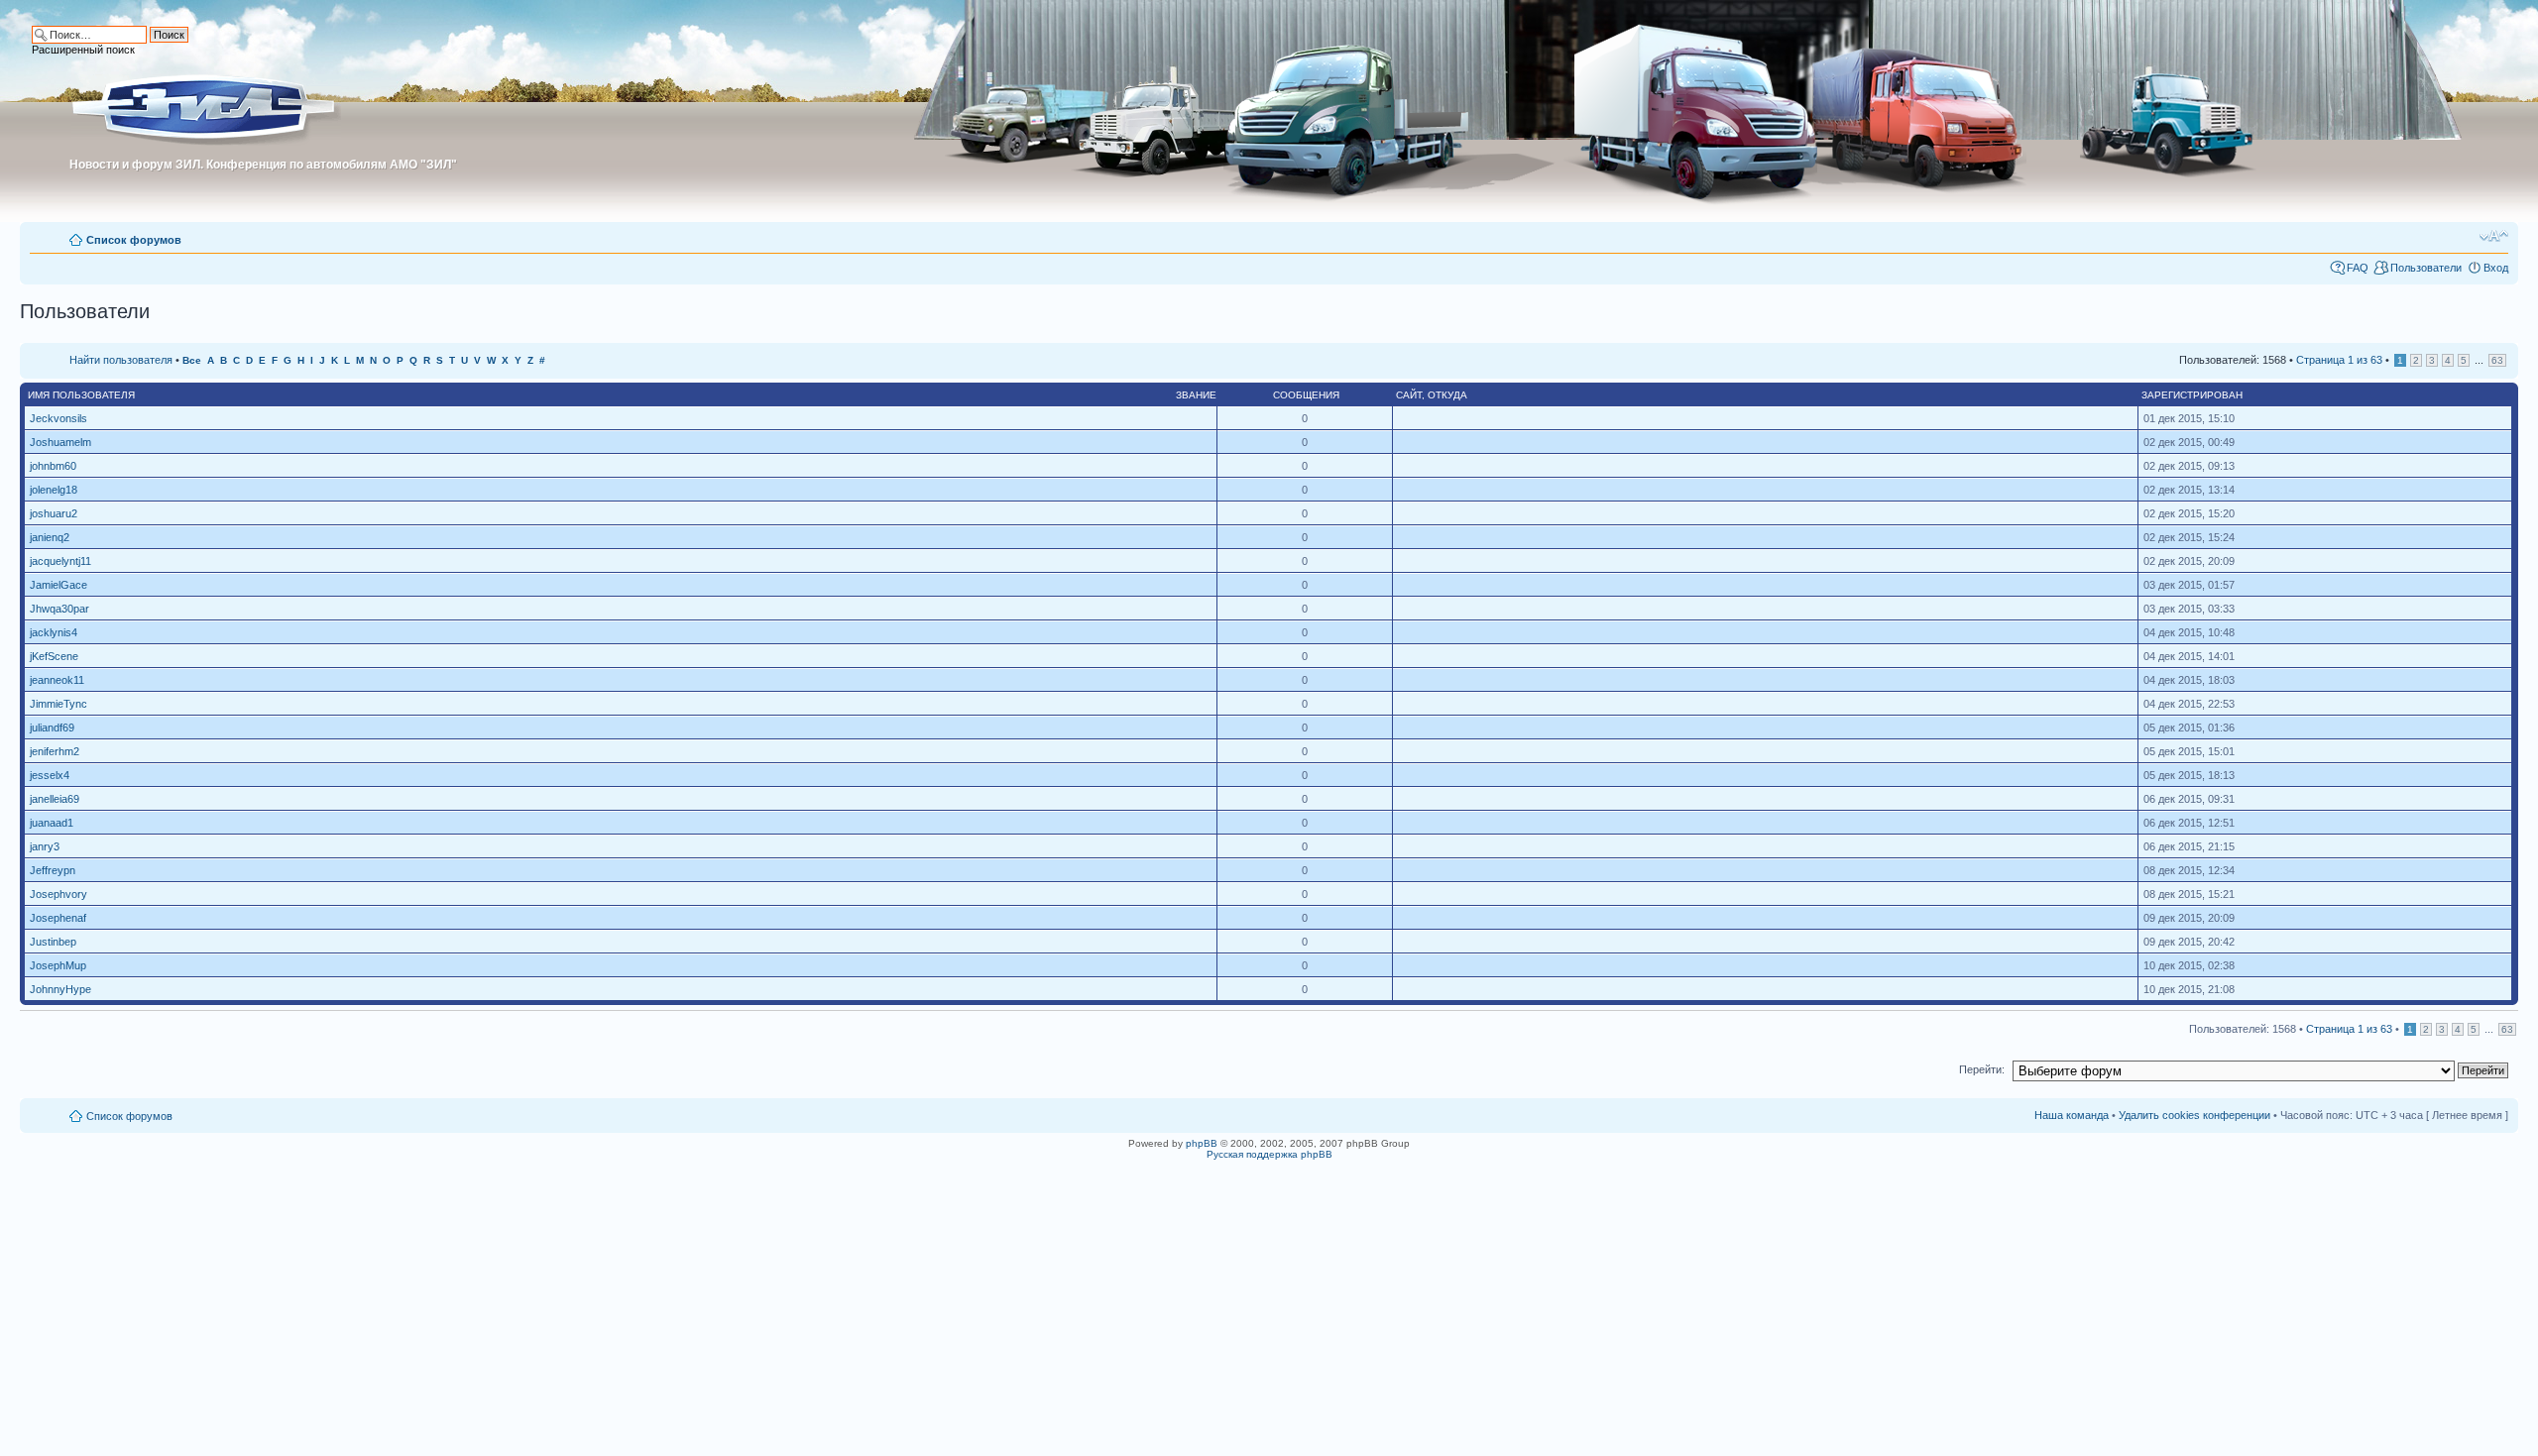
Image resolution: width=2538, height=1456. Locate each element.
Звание (1196, 395)
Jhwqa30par (59, 609)
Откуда (1447, 395)
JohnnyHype (60, 989)
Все (192, 360)
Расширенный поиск (83, 50)
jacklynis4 (54, 632)
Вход (2496, 268)
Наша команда (2072, 1115)
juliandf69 (52, 728)
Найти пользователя (121, 360)
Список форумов (134, 240)
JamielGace (58, 585)
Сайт (1409, 395)
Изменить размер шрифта (2494, 236)
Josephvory (58, 894)
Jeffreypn (53, 870)
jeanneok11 (57, 680)
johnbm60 (53, 466)
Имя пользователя (81, 395)
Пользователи (2426, 268)
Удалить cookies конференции (2194, 1115)
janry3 (45, 846)
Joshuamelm (60, 442)
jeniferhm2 (55, 751)
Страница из (2339, 360)
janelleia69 (55, 799)
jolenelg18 (54, 490)
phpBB (1202, 1143)
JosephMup (58, 965)
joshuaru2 (54, 513)
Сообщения (1306, 395)
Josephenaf (58, 918)
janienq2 (50, 537)
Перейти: (1982, 1069)
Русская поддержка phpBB (1269, 1154)
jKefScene (54, 656)
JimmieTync (58, 704)
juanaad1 (52, 823)
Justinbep (53, 942)
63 (2497, 360)
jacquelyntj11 (60, 561)
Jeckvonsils (58, 418)
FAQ (2358, 268)
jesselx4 (50, 775)
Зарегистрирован (2192, 395)
